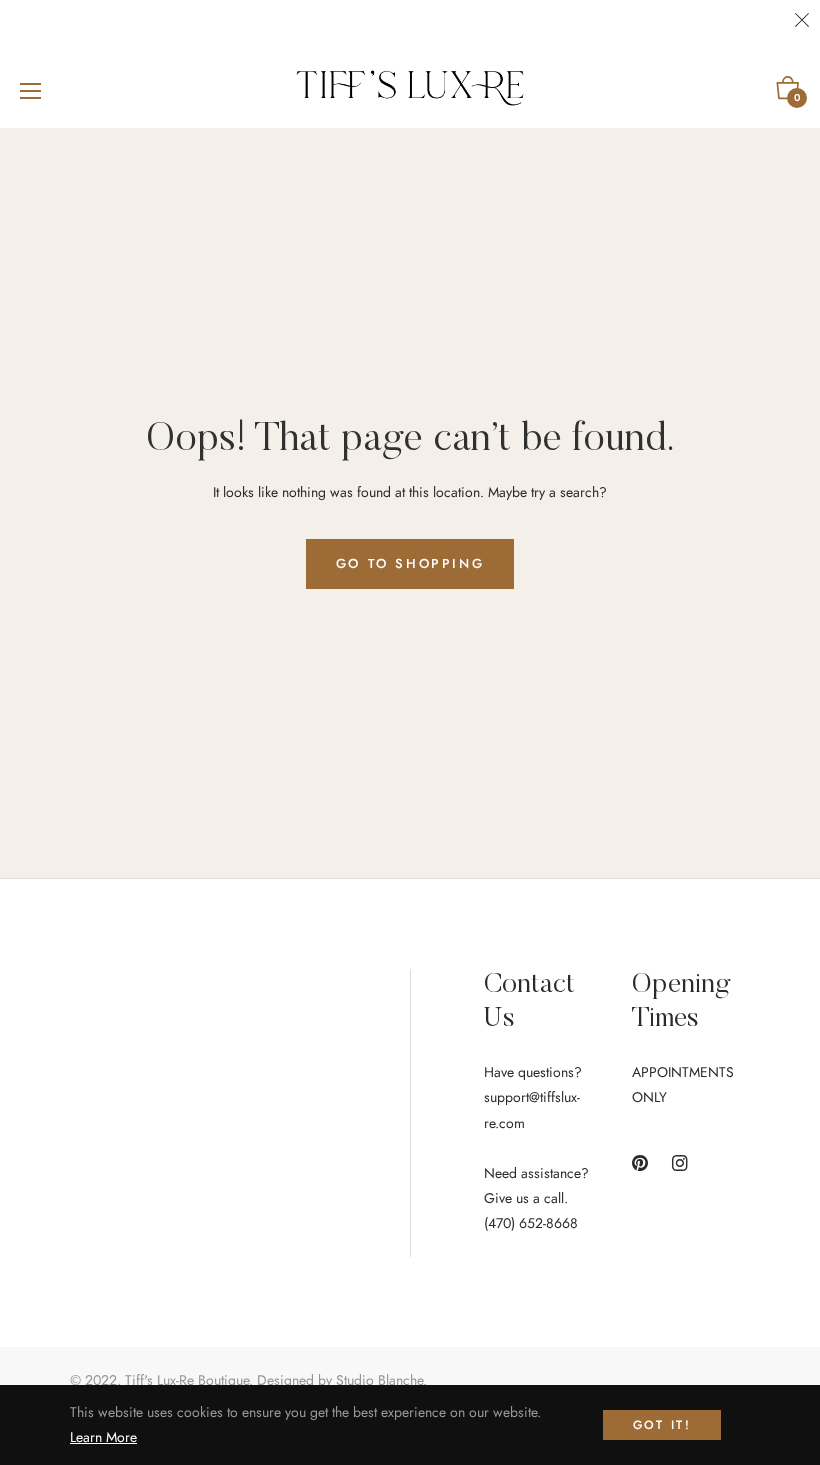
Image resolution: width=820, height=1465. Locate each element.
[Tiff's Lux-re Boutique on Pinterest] (640, 1162)
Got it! (662, 1425)
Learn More (103, 1437)
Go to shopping (410, 563)
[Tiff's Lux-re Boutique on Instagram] (680, 1162)
